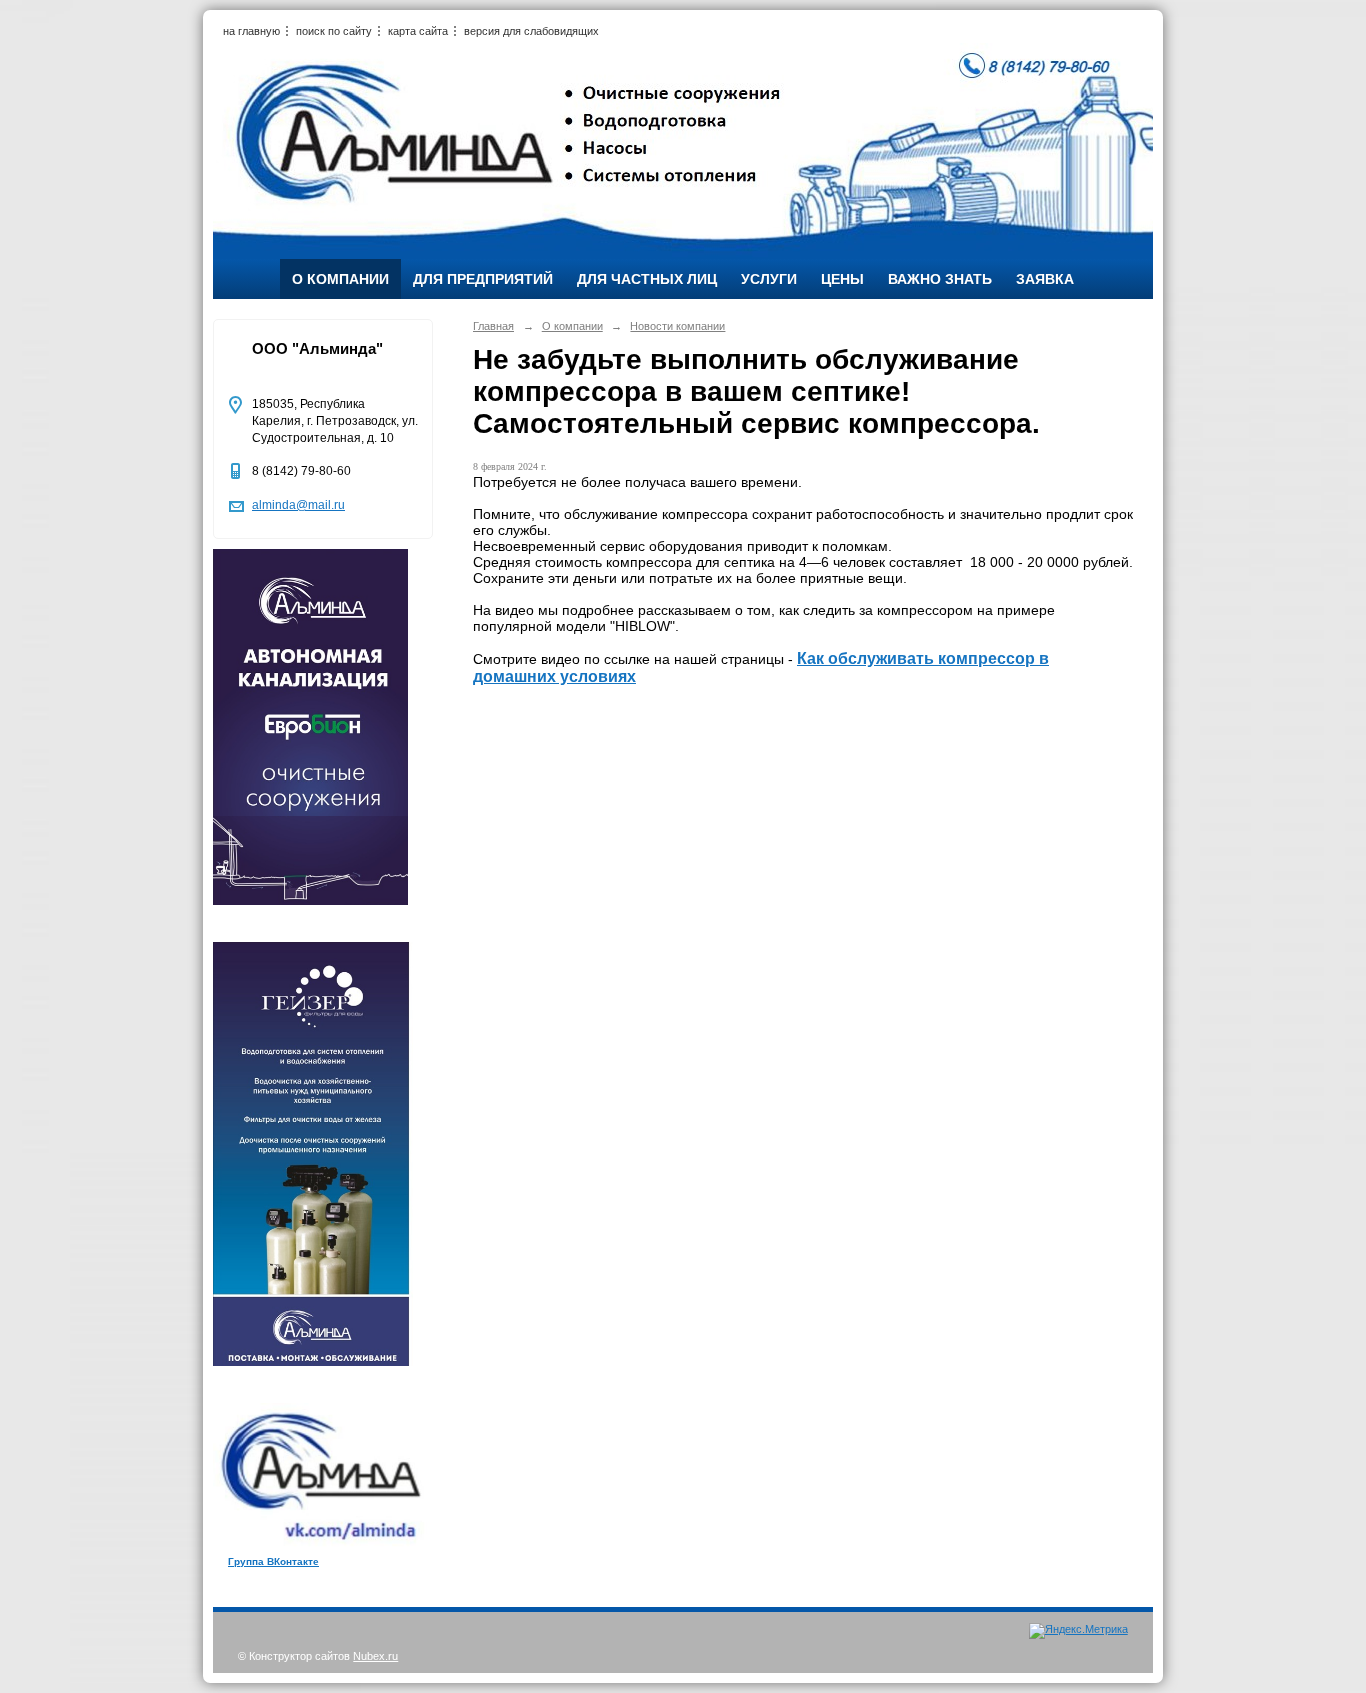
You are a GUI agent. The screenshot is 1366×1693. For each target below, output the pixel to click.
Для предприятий (483, 279)
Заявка (1045, 279)
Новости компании (677, 326)
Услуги (769, 279)
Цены (842, 279)
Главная (493, 326)
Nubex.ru (375, 1656)
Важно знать (940, 279)
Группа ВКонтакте (273, 1561)
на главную (251, 31)
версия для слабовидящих (531, 31)
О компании (340, 279)
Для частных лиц (647, 279)
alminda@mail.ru (298, 505)
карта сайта (418, 31)
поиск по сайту (334, 31)
